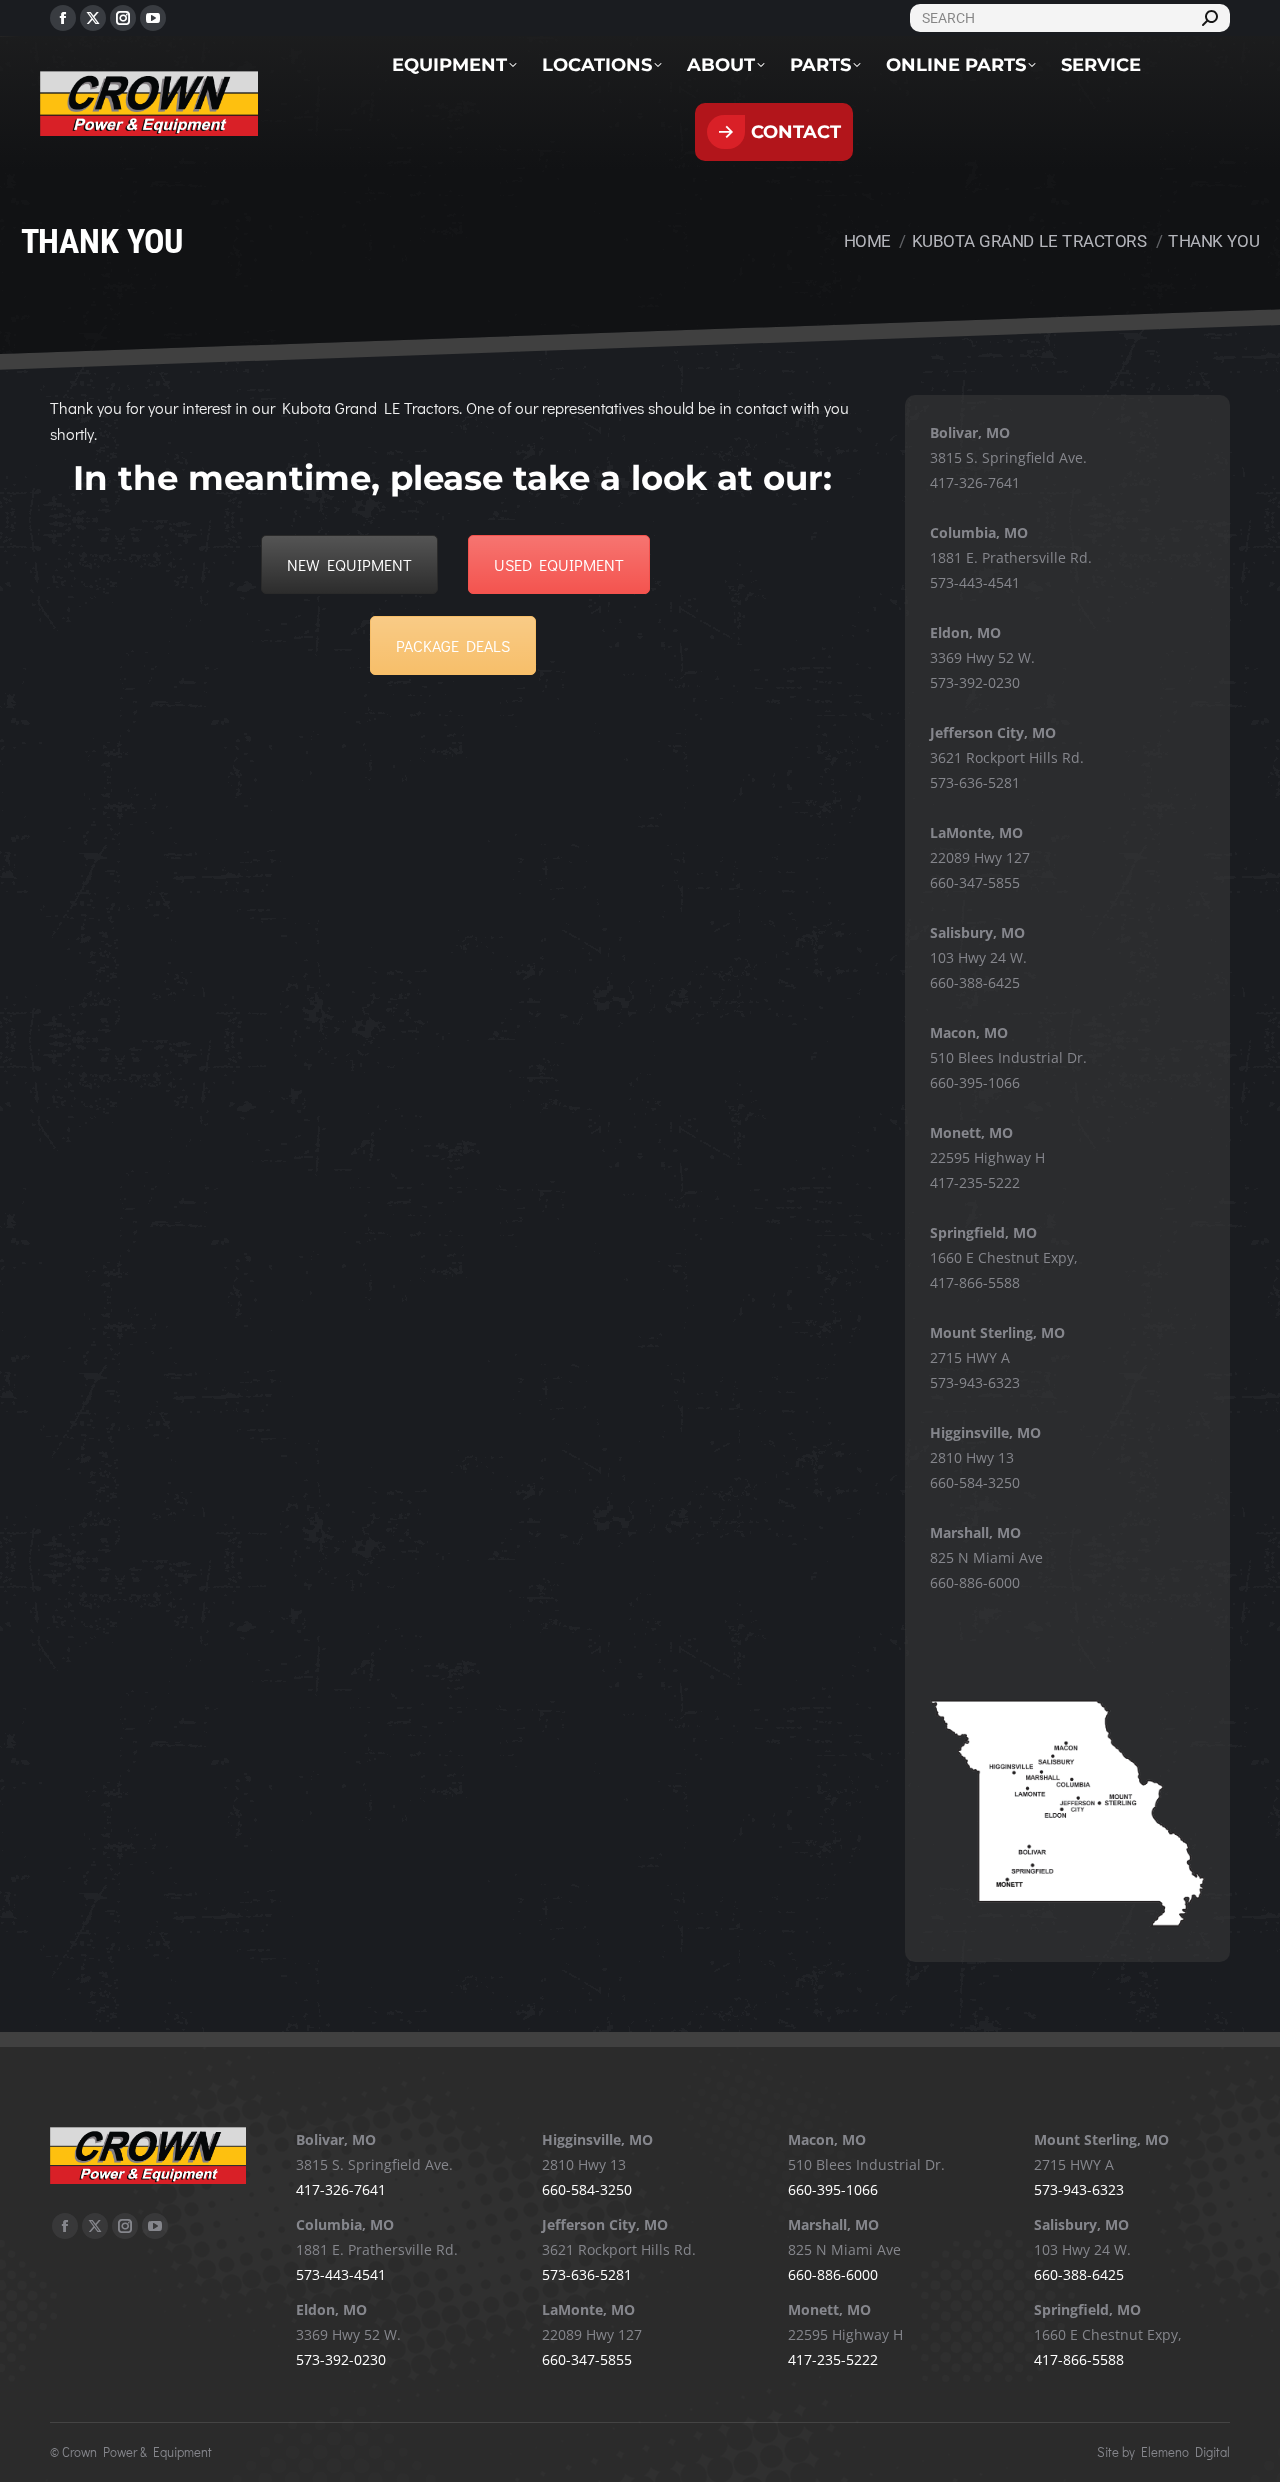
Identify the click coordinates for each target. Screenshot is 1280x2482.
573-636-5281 (975, 782)
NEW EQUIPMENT (349, 564)
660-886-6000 (975, 1582)
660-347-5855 (975, 882)
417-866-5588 (975, 1282)
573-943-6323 (975, 1382)
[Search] (1210, 18)
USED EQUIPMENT (559, 564)
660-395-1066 (975, 1082)
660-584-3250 (975, 1482)
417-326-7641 (975, 482)
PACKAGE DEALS (453, 645)
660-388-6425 (975, 982)
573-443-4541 (975, 582)
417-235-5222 (975, 1182)
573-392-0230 (975, 682)
